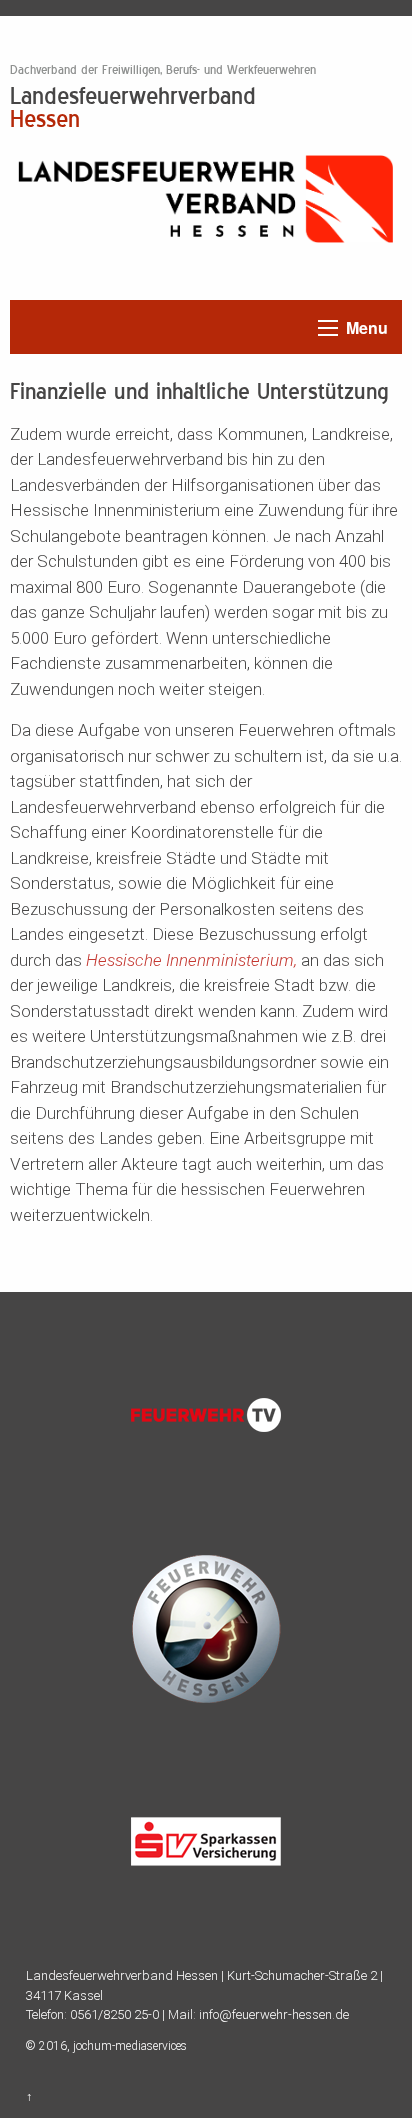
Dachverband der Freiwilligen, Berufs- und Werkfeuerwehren (163, 70)
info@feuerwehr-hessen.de (274, 2014)
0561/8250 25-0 (114, 2014)
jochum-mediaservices (130, 2046)
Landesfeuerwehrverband (133, 106)
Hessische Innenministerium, (191, 960)
